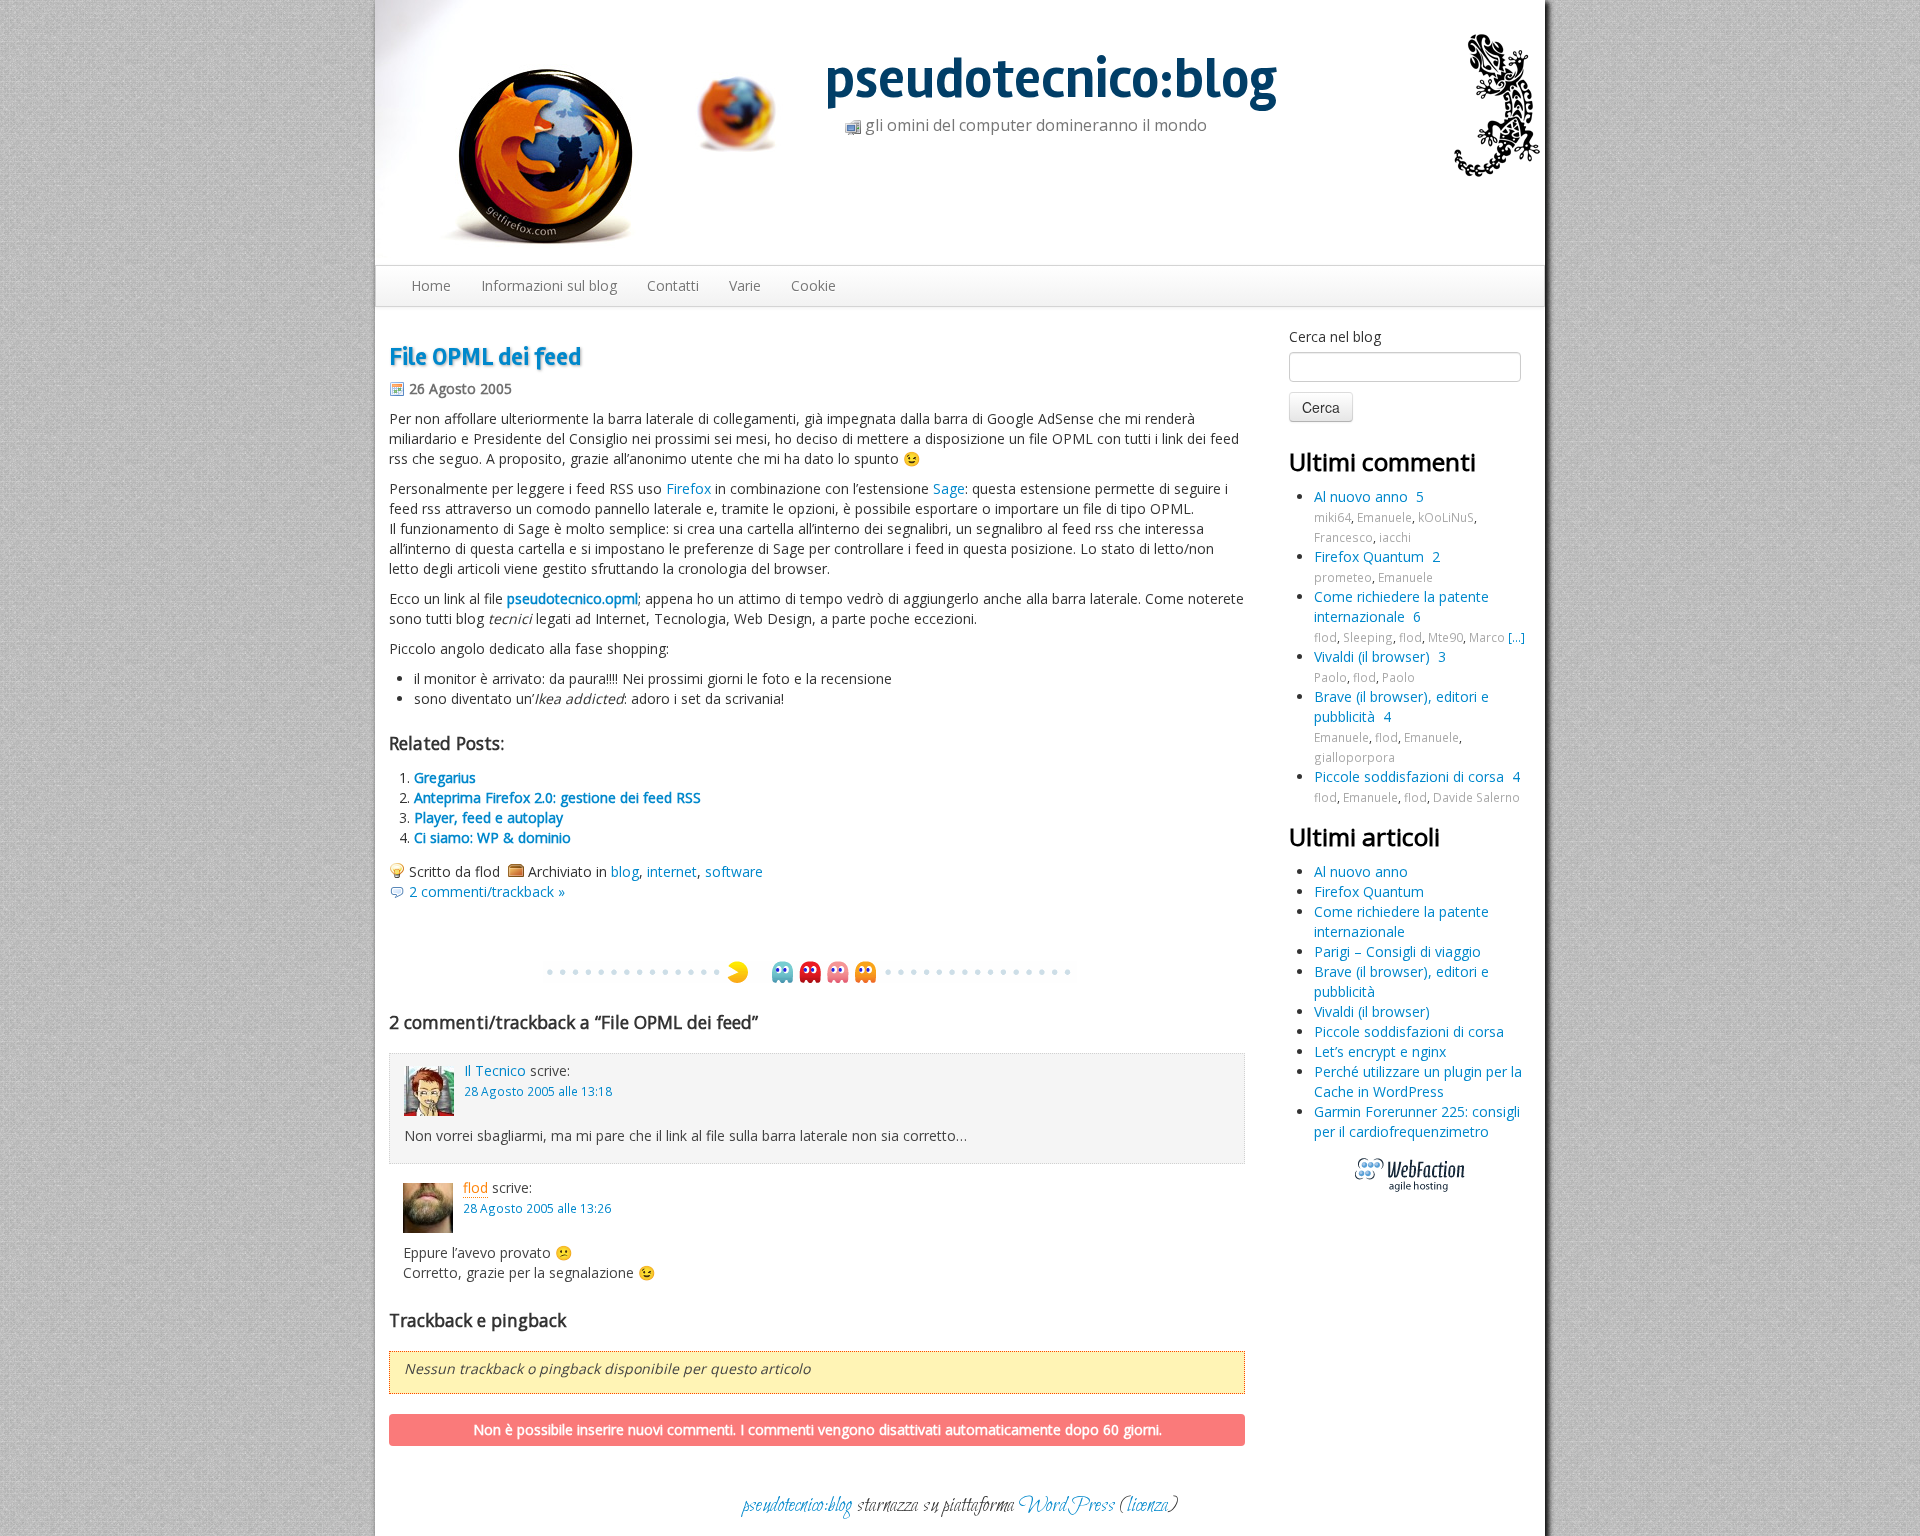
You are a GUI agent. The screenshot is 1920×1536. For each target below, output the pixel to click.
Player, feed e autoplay (488, 817)
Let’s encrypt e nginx (1380, 1051)
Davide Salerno (1476, 797)
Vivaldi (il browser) (1372, 656)
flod (475, 1187)
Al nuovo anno (1361, 496)
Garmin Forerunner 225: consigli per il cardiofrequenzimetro (1417, 1121)
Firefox (688, 488)
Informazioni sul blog (549, 285)
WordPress (1067, 1505)
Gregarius (445, 777)
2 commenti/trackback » (487, 891)
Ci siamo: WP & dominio (492, 837)
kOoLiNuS (1446, 517)
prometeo (1343, 577)
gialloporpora (1354, 757)
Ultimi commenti (1382, 461)
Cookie (813, 285)
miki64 (1332, 517)
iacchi (1395, 537)
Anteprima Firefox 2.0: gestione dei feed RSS (557, 797)
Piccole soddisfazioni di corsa (1409, 776)
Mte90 (1445, 637)
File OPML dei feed (485, 357)
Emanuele (1384, 517)
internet (672, 871)
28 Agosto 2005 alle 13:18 (538, 1091)
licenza (1147, 1505)
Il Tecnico (495, 1070)
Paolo (1330, 677)
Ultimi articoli (1364, 836)
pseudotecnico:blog (1051, 79)
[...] (1516, 637)
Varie (745, 285)
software (734, 871)
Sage (949, 488)
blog (625, 871)
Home (431, 285)
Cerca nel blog (1335, 336)
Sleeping (1368, 637)
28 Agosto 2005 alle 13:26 (537, 1208)
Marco (1487, 637)
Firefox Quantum (1369, 556)
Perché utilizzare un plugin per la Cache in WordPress (1418, 1081)
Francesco (1343, 537)
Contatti (673, 285)
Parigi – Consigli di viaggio (1397, 951)
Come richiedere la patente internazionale (1401, 606)
